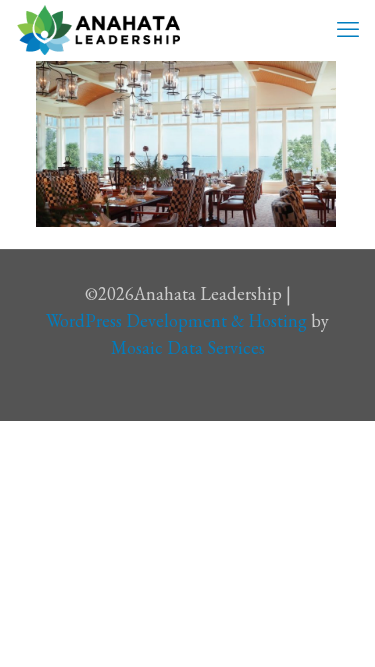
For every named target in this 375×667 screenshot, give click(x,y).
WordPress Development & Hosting (176, 320)
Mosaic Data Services (188, 347)
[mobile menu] (348, 30)
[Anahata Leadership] (98, 30)
